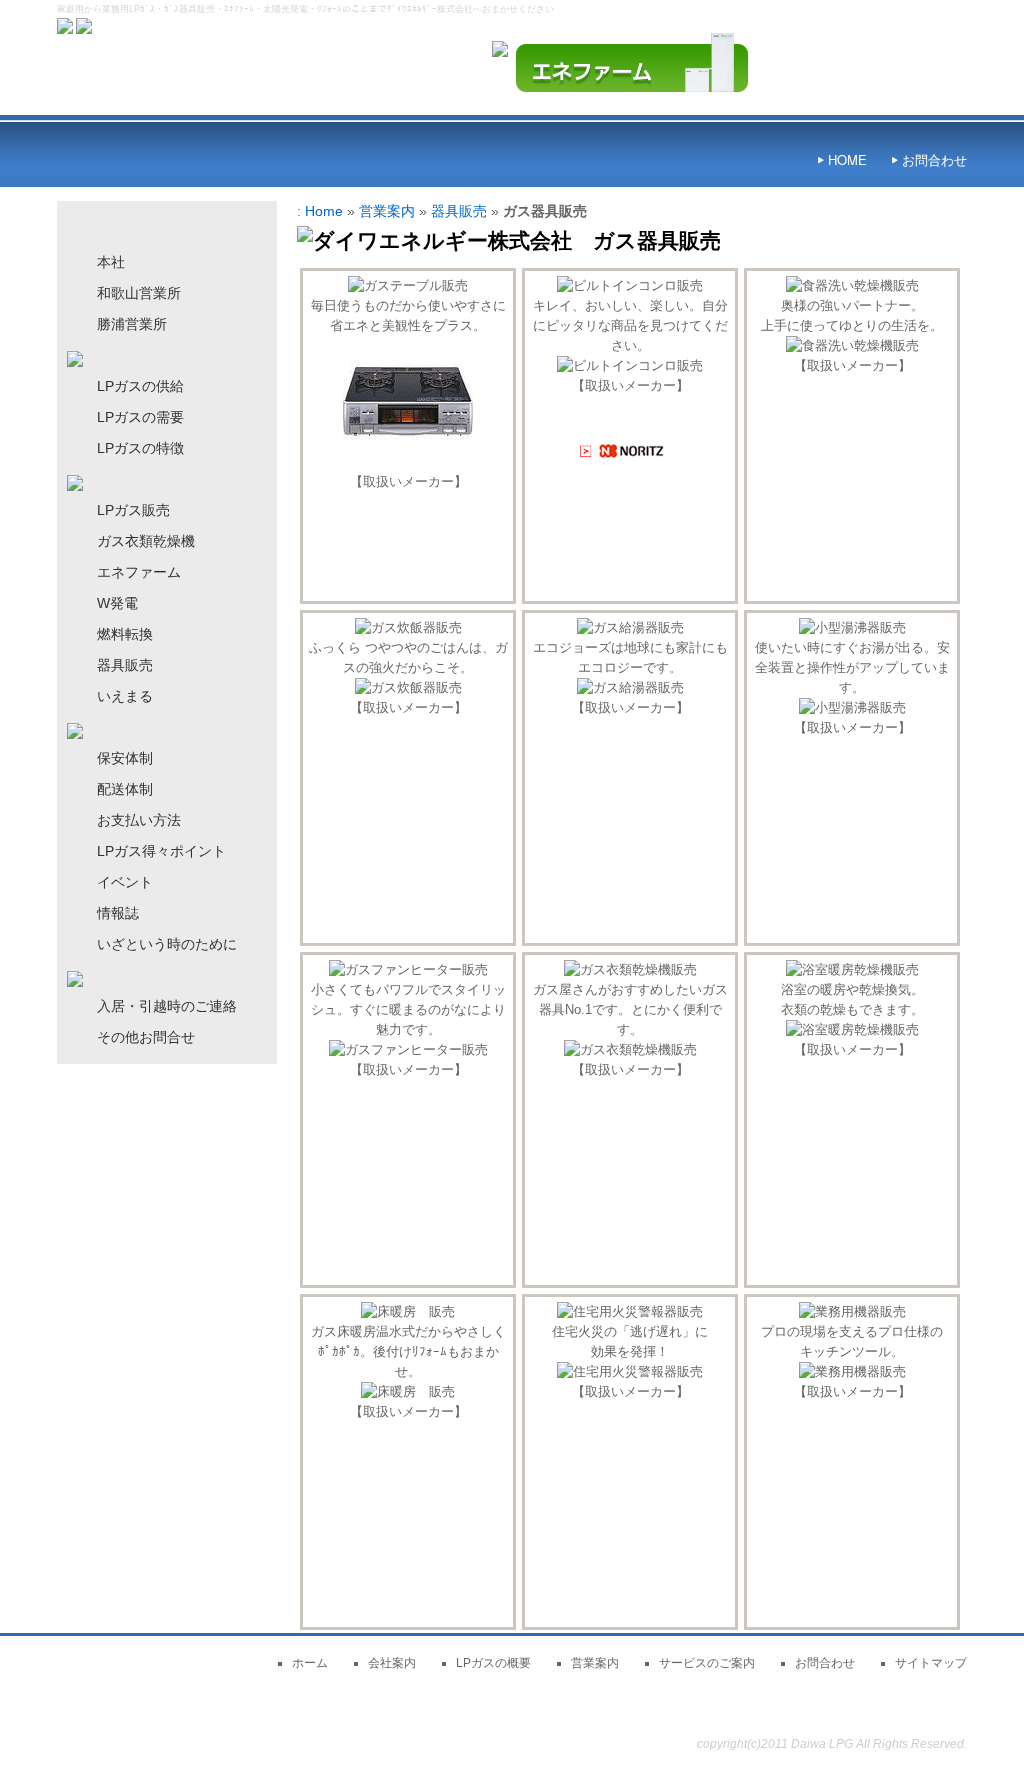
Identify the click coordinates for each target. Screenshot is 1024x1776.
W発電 (117, 603)
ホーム (310, 1663)
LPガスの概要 (493, 1663)
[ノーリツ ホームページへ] (630, 459)
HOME (847, 159)
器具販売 (459, 211)
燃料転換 (125, 634)
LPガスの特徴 (140, 448)
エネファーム (139, 572)
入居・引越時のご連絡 (167, 1006)
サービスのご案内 (707, 1663)
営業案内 (387, 211)
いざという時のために (167, 944)
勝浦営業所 (132, 324)
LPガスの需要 (140, 417)
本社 (111, 262)
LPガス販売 (133, 510)
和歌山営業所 (139, 293)
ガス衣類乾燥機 (146, 541)
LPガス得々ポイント (161, 851)
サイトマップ (931, 1663)
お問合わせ (934, 159)
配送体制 (125, 789)
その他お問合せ (146, 1037)
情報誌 (118, 913)
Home (324, 211)
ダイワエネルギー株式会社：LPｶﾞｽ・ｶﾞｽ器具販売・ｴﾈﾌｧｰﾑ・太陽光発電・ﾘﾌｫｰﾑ (716, 1726)
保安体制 (125, 758)
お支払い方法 (139, 820)
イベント (125, 882)
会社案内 (392, 1663)
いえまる (125, 696)
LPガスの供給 (140, 386)
